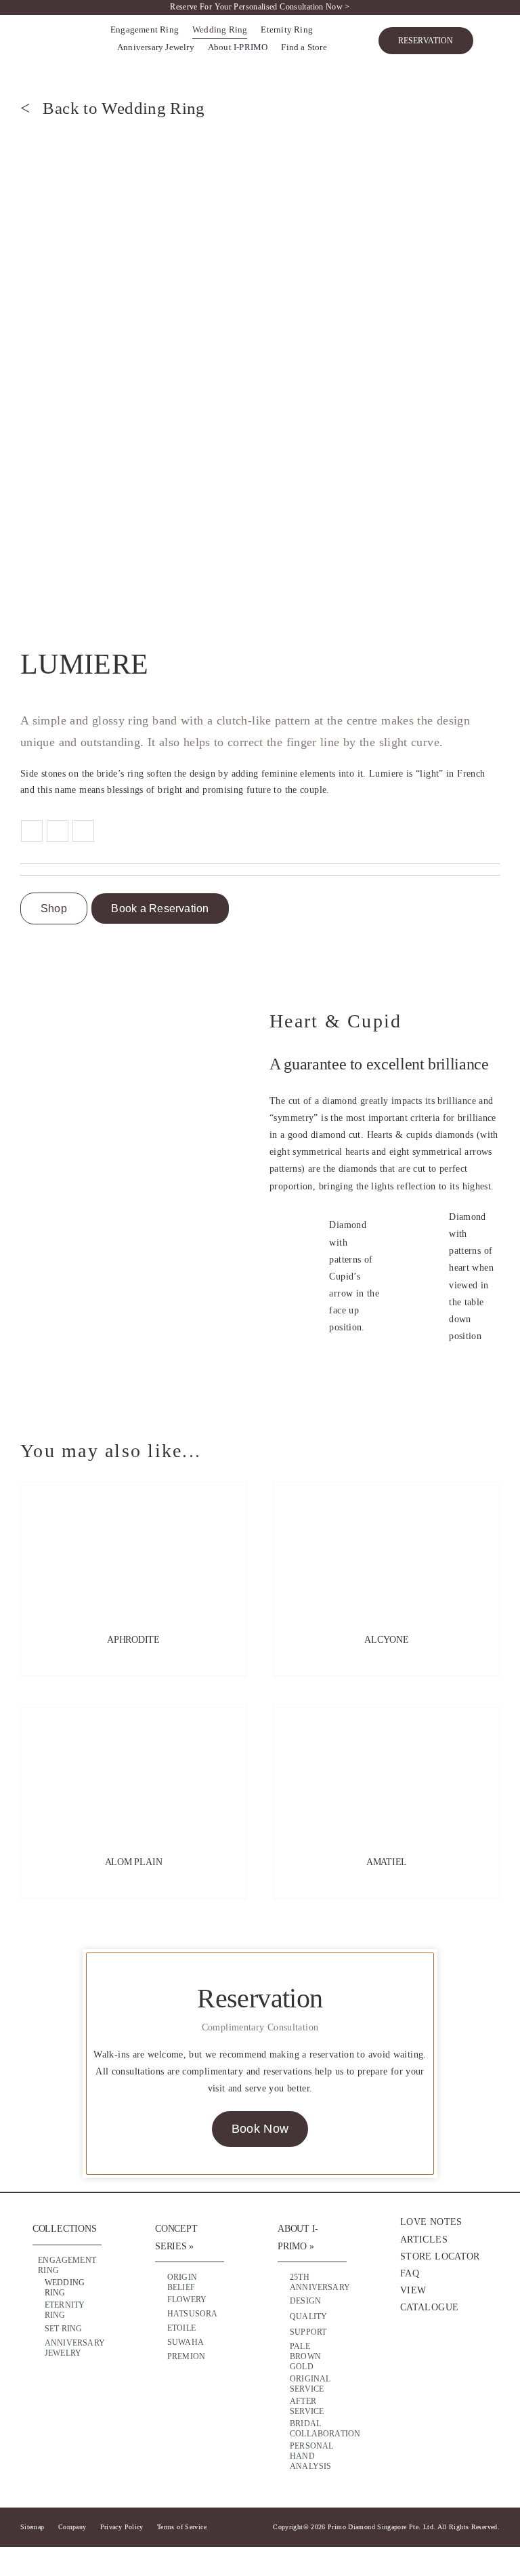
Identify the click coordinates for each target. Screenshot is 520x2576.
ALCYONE (387, 1640)
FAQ (410, 2273)
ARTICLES (424, 2240)
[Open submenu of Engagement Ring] (82, 2262)
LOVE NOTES (431, 2222)
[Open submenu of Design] (327, 2302)
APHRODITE (133, 1640)
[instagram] (433, 2356)
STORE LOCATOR (440, 2256)
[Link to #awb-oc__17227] (493, 41)
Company (72, 2527)
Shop (54, 908)
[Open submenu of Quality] (327, 2317)
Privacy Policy (122, 2527)
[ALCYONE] (387, 1550)
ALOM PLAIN (134, 1862)
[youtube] (460, 2356)
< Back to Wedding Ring (113, 108)
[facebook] (407, 2356)
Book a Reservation (160, 908)
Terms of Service (182, 2527)
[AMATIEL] (387, 1772)
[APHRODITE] (133, 1550)
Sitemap (32, 2527)
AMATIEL (387, 1862)
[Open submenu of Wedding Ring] (82, 2285)
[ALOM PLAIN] (133, 1772)
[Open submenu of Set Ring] (82, 2329)
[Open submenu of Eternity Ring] (82, 2307)
